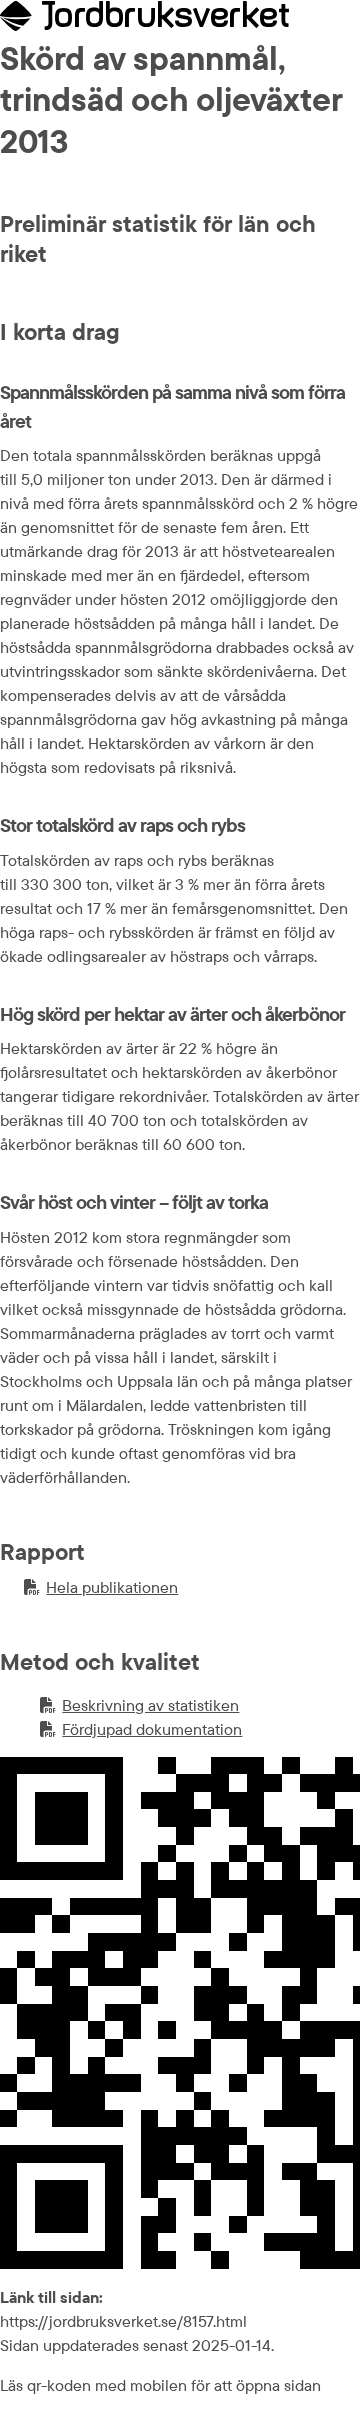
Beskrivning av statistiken (139, 1706)
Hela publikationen (101, 1588)
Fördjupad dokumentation (141, 1730)
